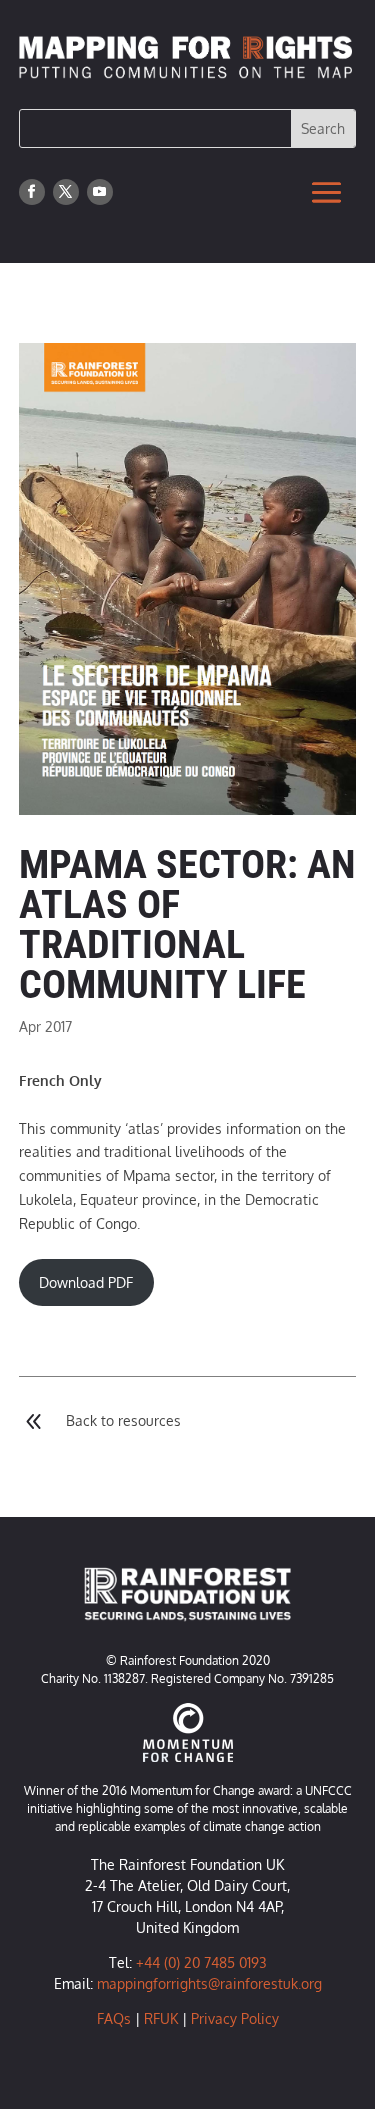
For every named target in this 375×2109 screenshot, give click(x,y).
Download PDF (86, 1282)
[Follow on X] (66, 192)
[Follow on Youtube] (100, 192)
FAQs (114, 2018)
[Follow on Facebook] (32, 192)
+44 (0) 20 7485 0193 (201, 1962)
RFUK (161, 2018)
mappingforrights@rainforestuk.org (209, 1983)
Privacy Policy (235, 2018)
